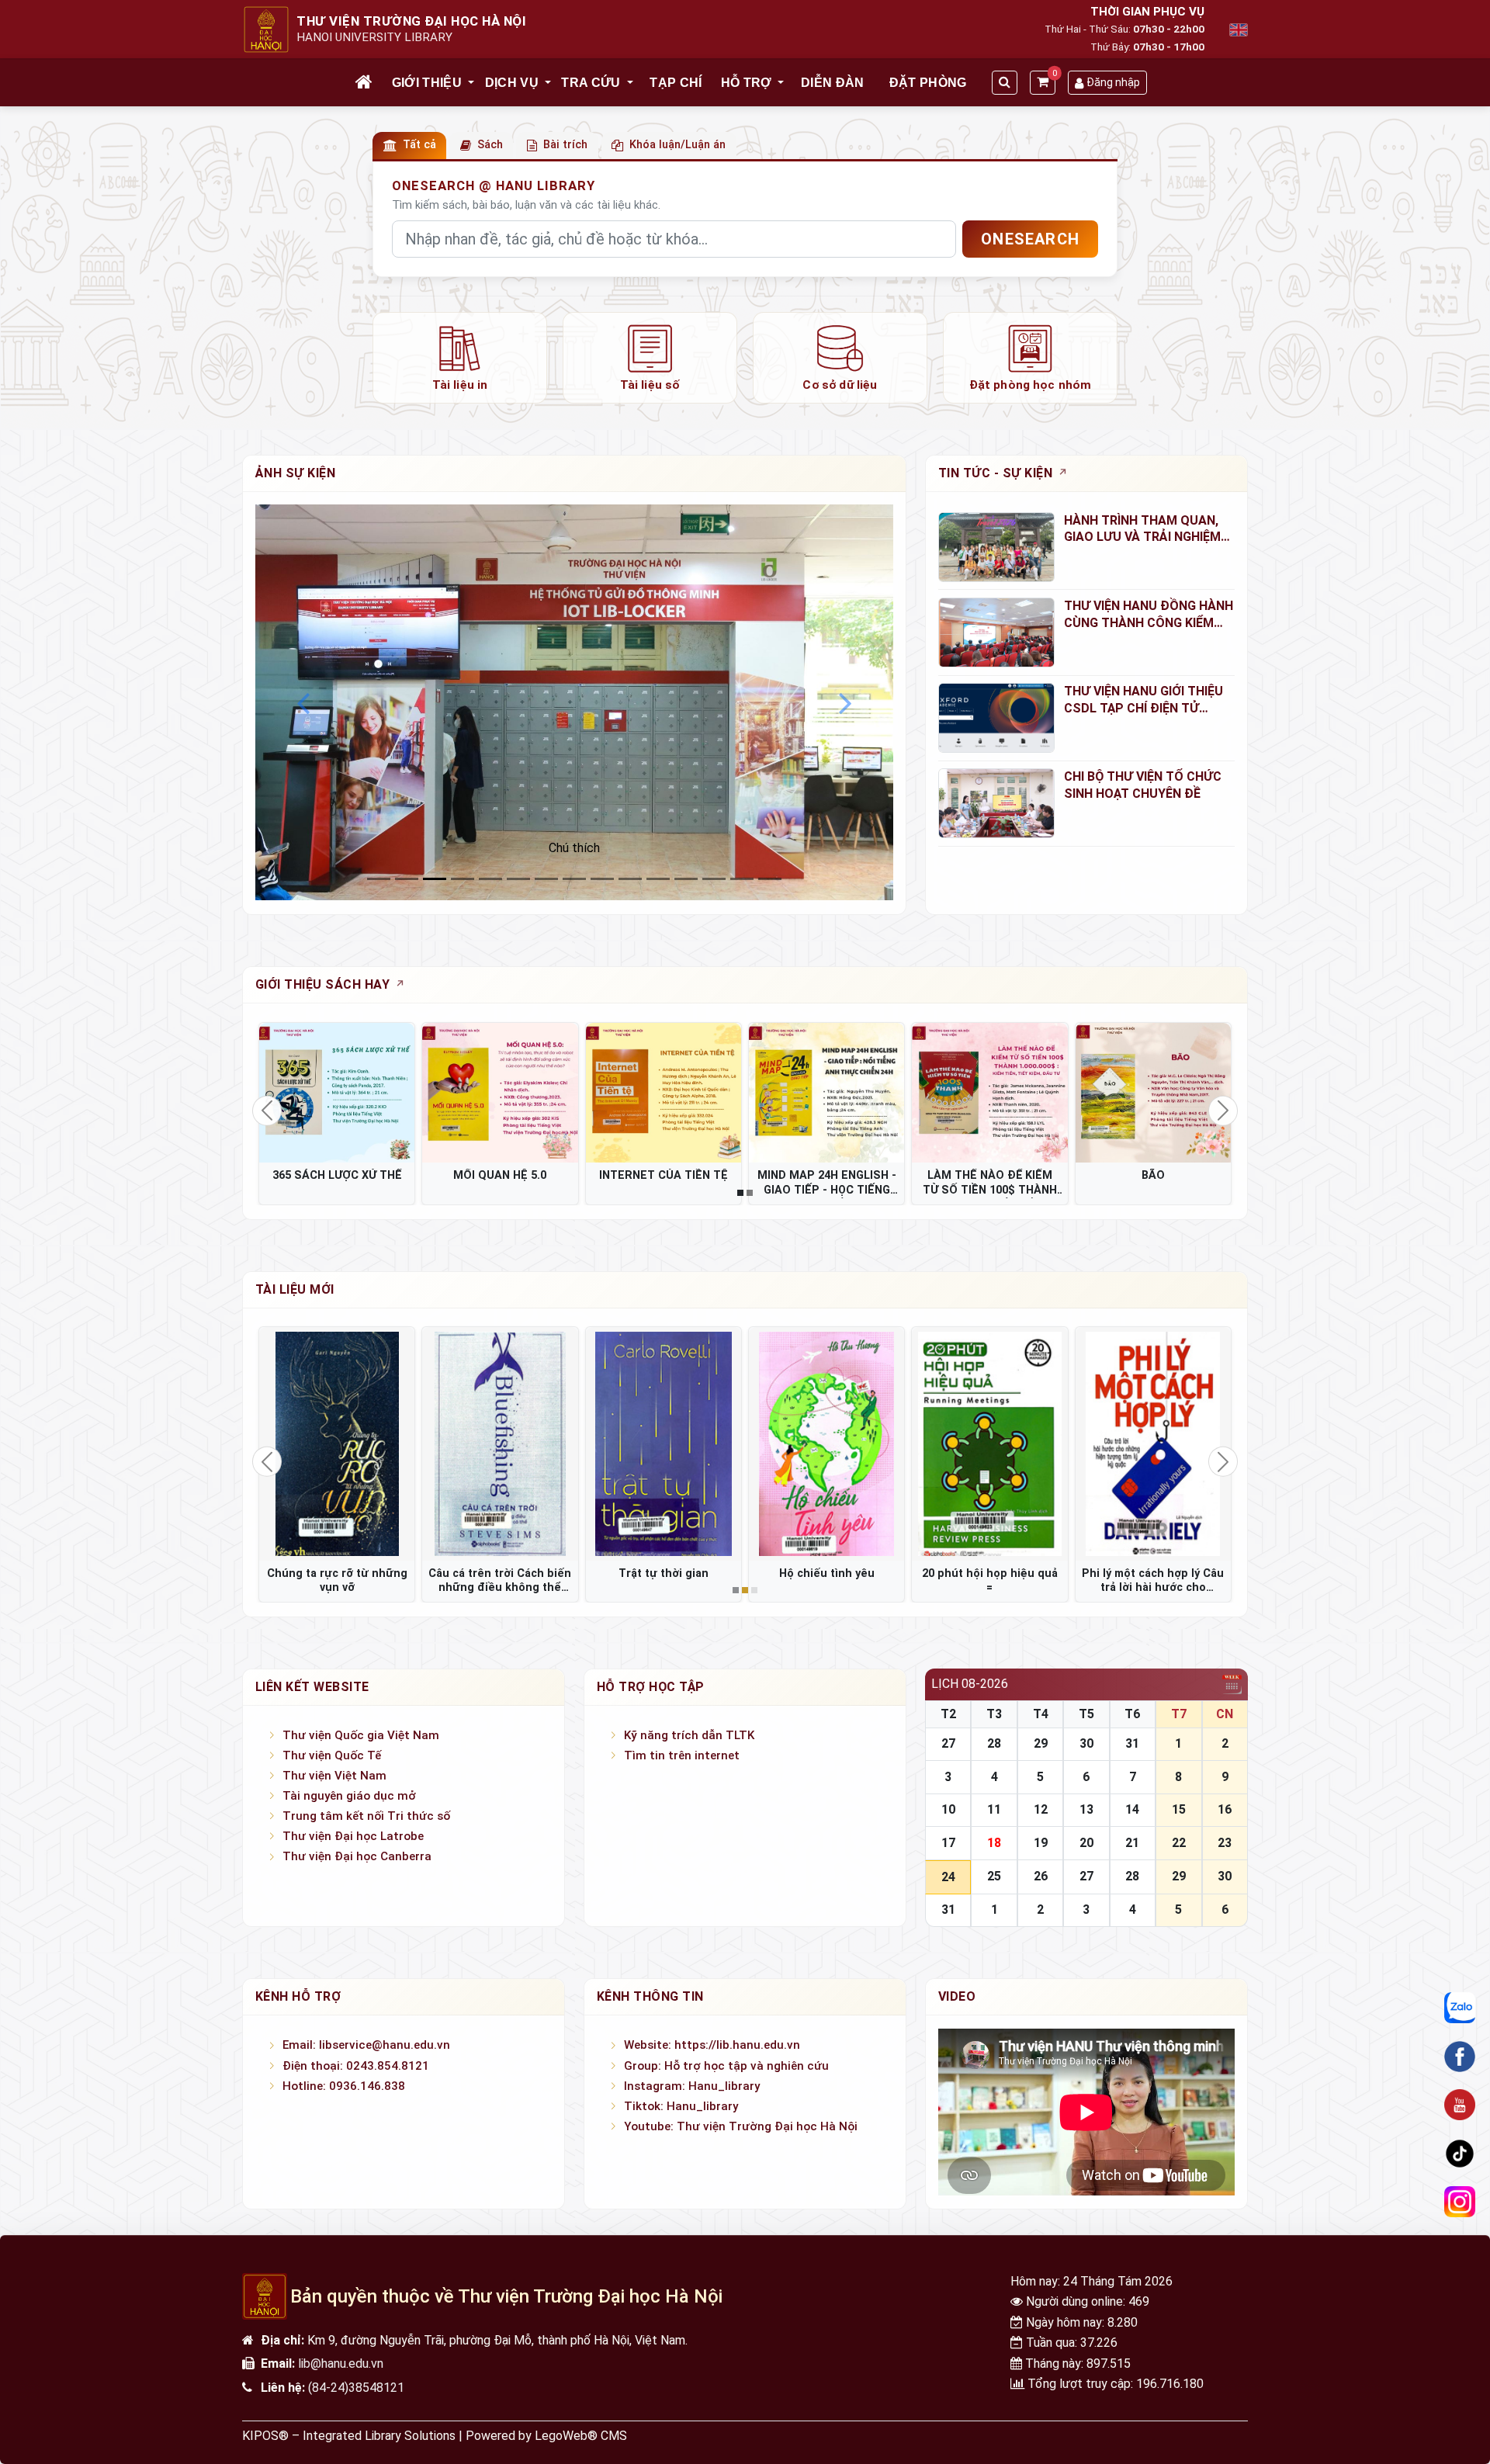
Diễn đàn (833, 83)
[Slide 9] (630, 879)
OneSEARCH (1030, 239)
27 (948, 1743)
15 (1179, 1809)
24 (948, 1877)
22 (1179, 1843)
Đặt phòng (928, 83)
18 (994, 1843)
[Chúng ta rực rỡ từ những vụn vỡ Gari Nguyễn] (337, 1443)
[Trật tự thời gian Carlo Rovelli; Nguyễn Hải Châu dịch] (664, 1443)
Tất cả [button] (419, 145)
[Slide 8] (602, 879)
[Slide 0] (379, 879)
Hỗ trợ (747, 83)
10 (948, 1809)
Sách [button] (490, 145)
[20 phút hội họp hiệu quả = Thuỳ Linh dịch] (989, 1443)
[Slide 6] (546, 879)
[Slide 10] (658, 879)
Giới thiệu (427, 83)
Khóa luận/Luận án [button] (677, 145)
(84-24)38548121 (356, 2388)
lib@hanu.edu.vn (341, 2363)
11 (994, 1809)
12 (1041, 1809)
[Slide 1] (407, 879)
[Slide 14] (770, 879)
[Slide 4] (490, 879)
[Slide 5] (518, 879)
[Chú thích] (574, 702)
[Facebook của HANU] (1460, 2057)
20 (1086, 1843)
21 (1132, 1843)
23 (1225, 1843)
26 (1041, 1876)
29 (1041, 1743)
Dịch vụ (512, 83)
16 (1225, 1809)
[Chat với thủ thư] (1460, 2008)
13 (1086, 1809)
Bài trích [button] (565, 145)
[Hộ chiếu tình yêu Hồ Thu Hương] (826, 1443)
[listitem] (460, 358)
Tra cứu (591, 83)
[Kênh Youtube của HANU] (1460, 2105)
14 (1132, 1809)
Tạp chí (676, 83)
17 (948, 1843)
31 (1132, 1743)
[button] (472, 83)
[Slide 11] (686, 879)
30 (1086, 1743)
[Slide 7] (574, 879)
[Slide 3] (463, 879)
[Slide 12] (714, 879)
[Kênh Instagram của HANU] (1460, 2202)
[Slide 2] (435, 879)
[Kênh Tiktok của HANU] (1460, 2154)
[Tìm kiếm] (1005, 83)
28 (994, 1743)
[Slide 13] (742, 879)
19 (1041, 1843)
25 (994, 1876)
